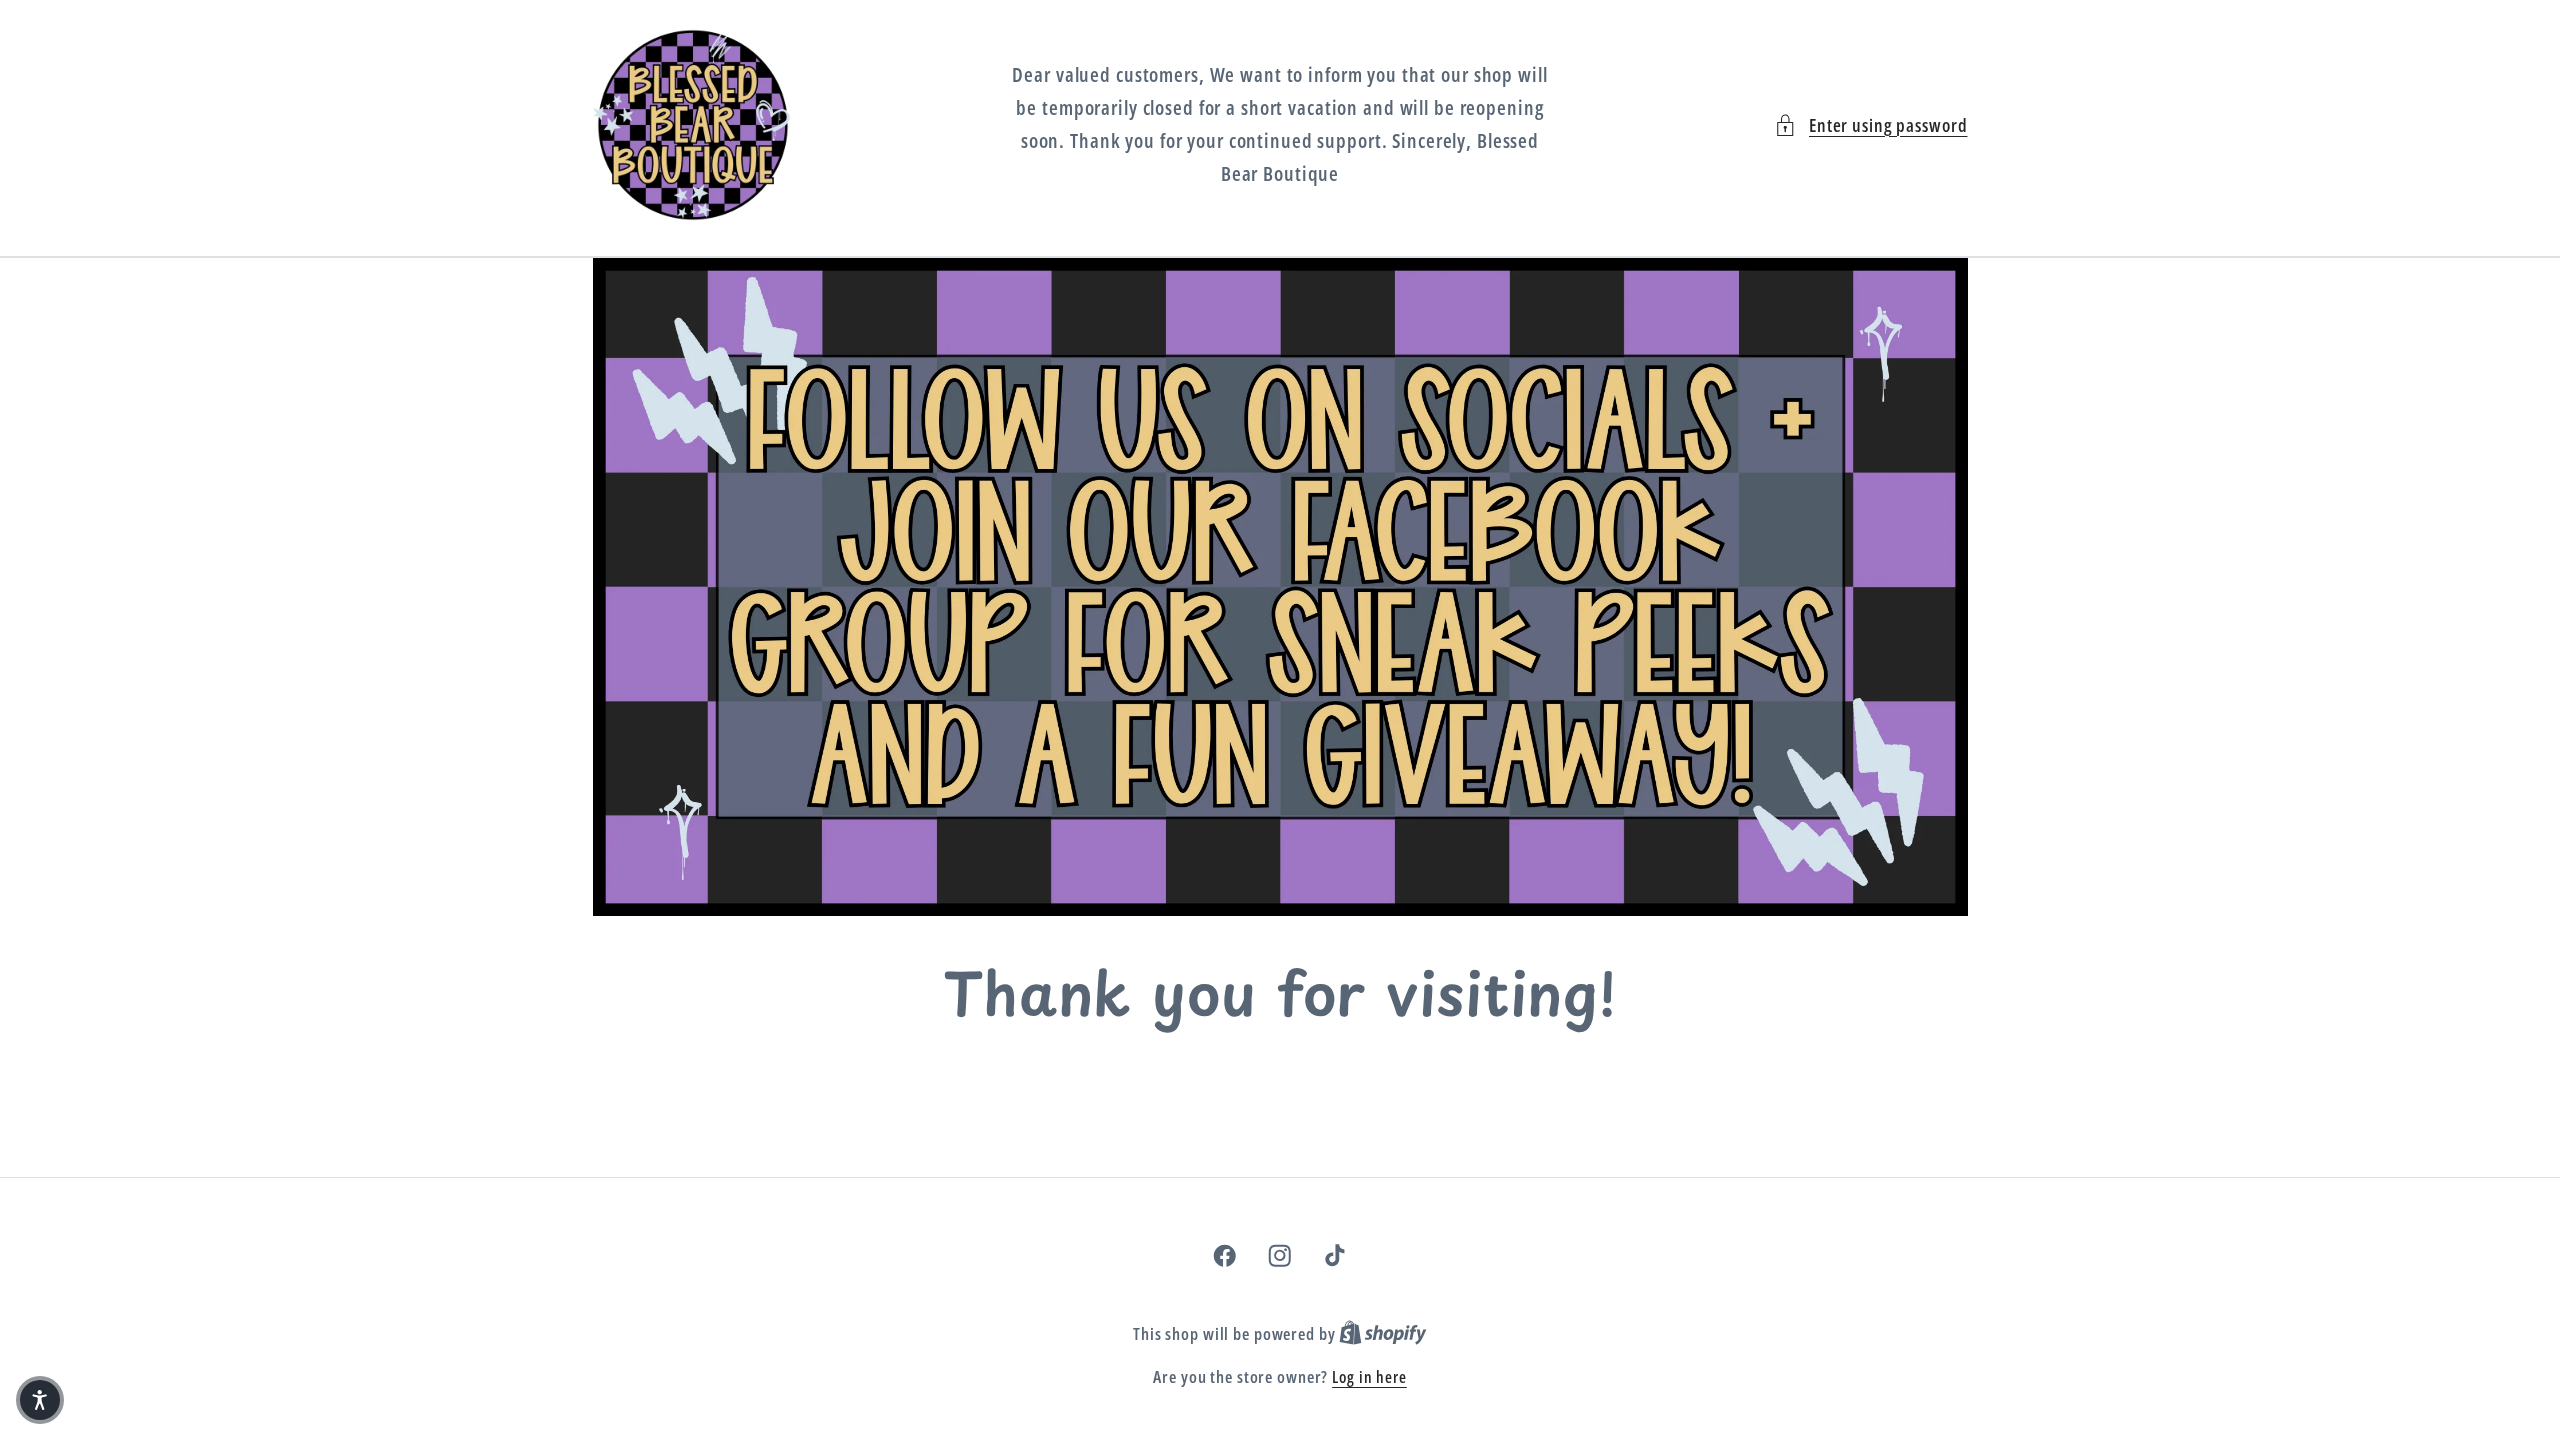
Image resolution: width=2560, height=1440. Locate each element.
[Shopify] (1383, 1334)
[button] (1871, 125)
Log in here (1369, 1377)
